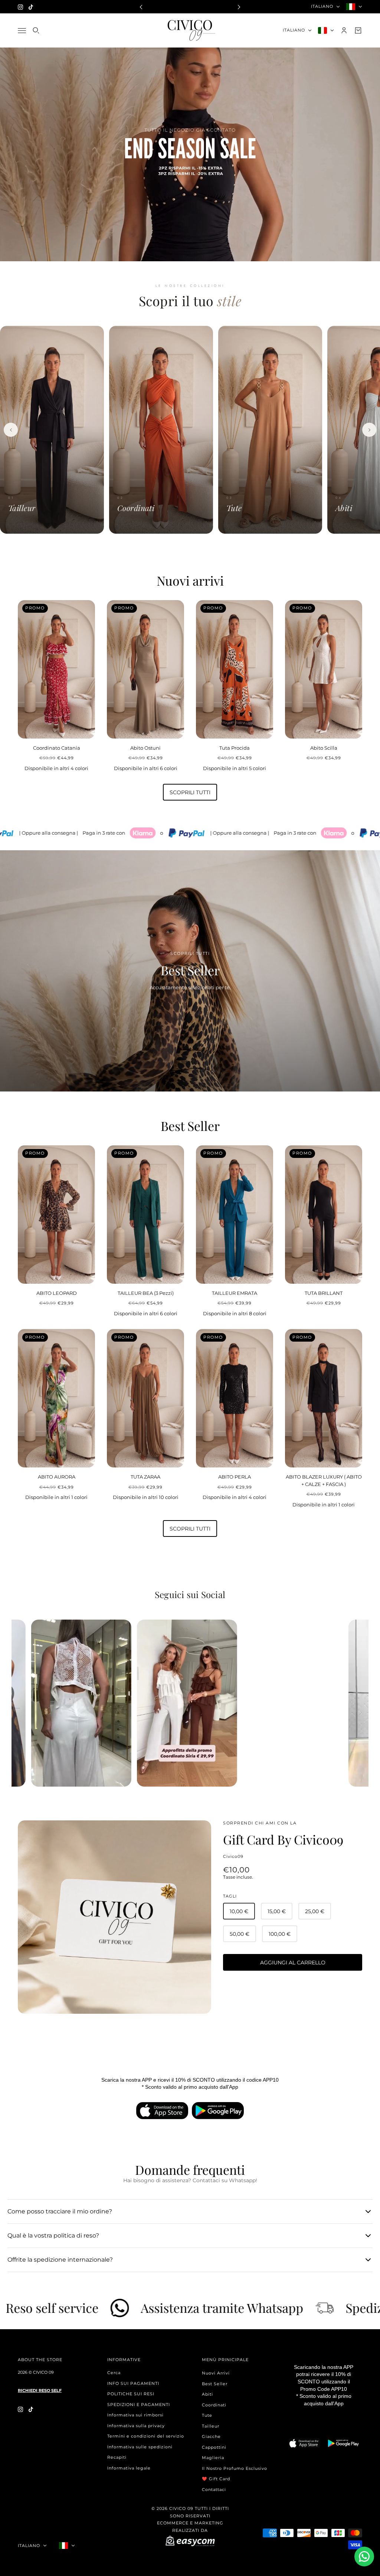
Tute (207, 2415)
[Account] (344, 30)
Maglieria (213, 2458)
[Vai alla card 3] (197, 545)
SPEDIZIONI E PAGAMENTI (139, 2405)
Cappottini (214, 2447)
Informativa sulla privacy (136, 2426)
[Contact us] (364, 2557)
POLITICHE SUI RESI (131, 2394)
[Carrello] (358, 30)
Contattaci (214, 2490)
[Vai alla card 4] (206, 545)
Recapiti (117, 2457)
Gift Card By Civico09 (283, 1839)
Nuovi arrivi (190, 580)
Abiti (207, 2394)
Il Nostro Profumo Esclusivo (235, 2468)
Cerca (114, 2373)
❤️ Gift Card (216, 2479)
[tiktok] (31, 7)
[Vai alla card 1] (177, 545)
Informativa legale (129, 2468)
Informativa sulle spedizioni (140, 2447)
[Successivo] (369, 430)
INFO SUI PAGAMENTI (133, 2383)
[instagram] (20, 7)
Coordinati (214, 2405)
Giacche (211, 2436)
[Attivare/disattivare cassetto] (22, 30)
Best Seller (190, 1126)
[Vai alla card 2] (188, 545)
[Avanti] (239, 6)
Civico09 (233, 1856)
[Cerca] (36, 30)
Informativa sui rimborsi (135, 2415)
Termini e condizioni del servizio (146, 2436)
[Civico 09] (190, 30)
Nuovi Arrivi (216, 2373)
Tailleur (211, 2426)
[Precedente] (141, 6)
